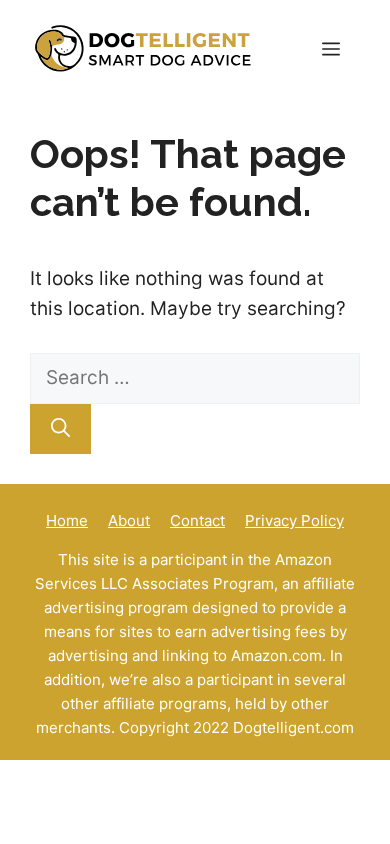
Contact (197, 520)
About (129, 520)
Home (67, 520)
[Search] (60, 429)
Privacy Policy (294, 520)
